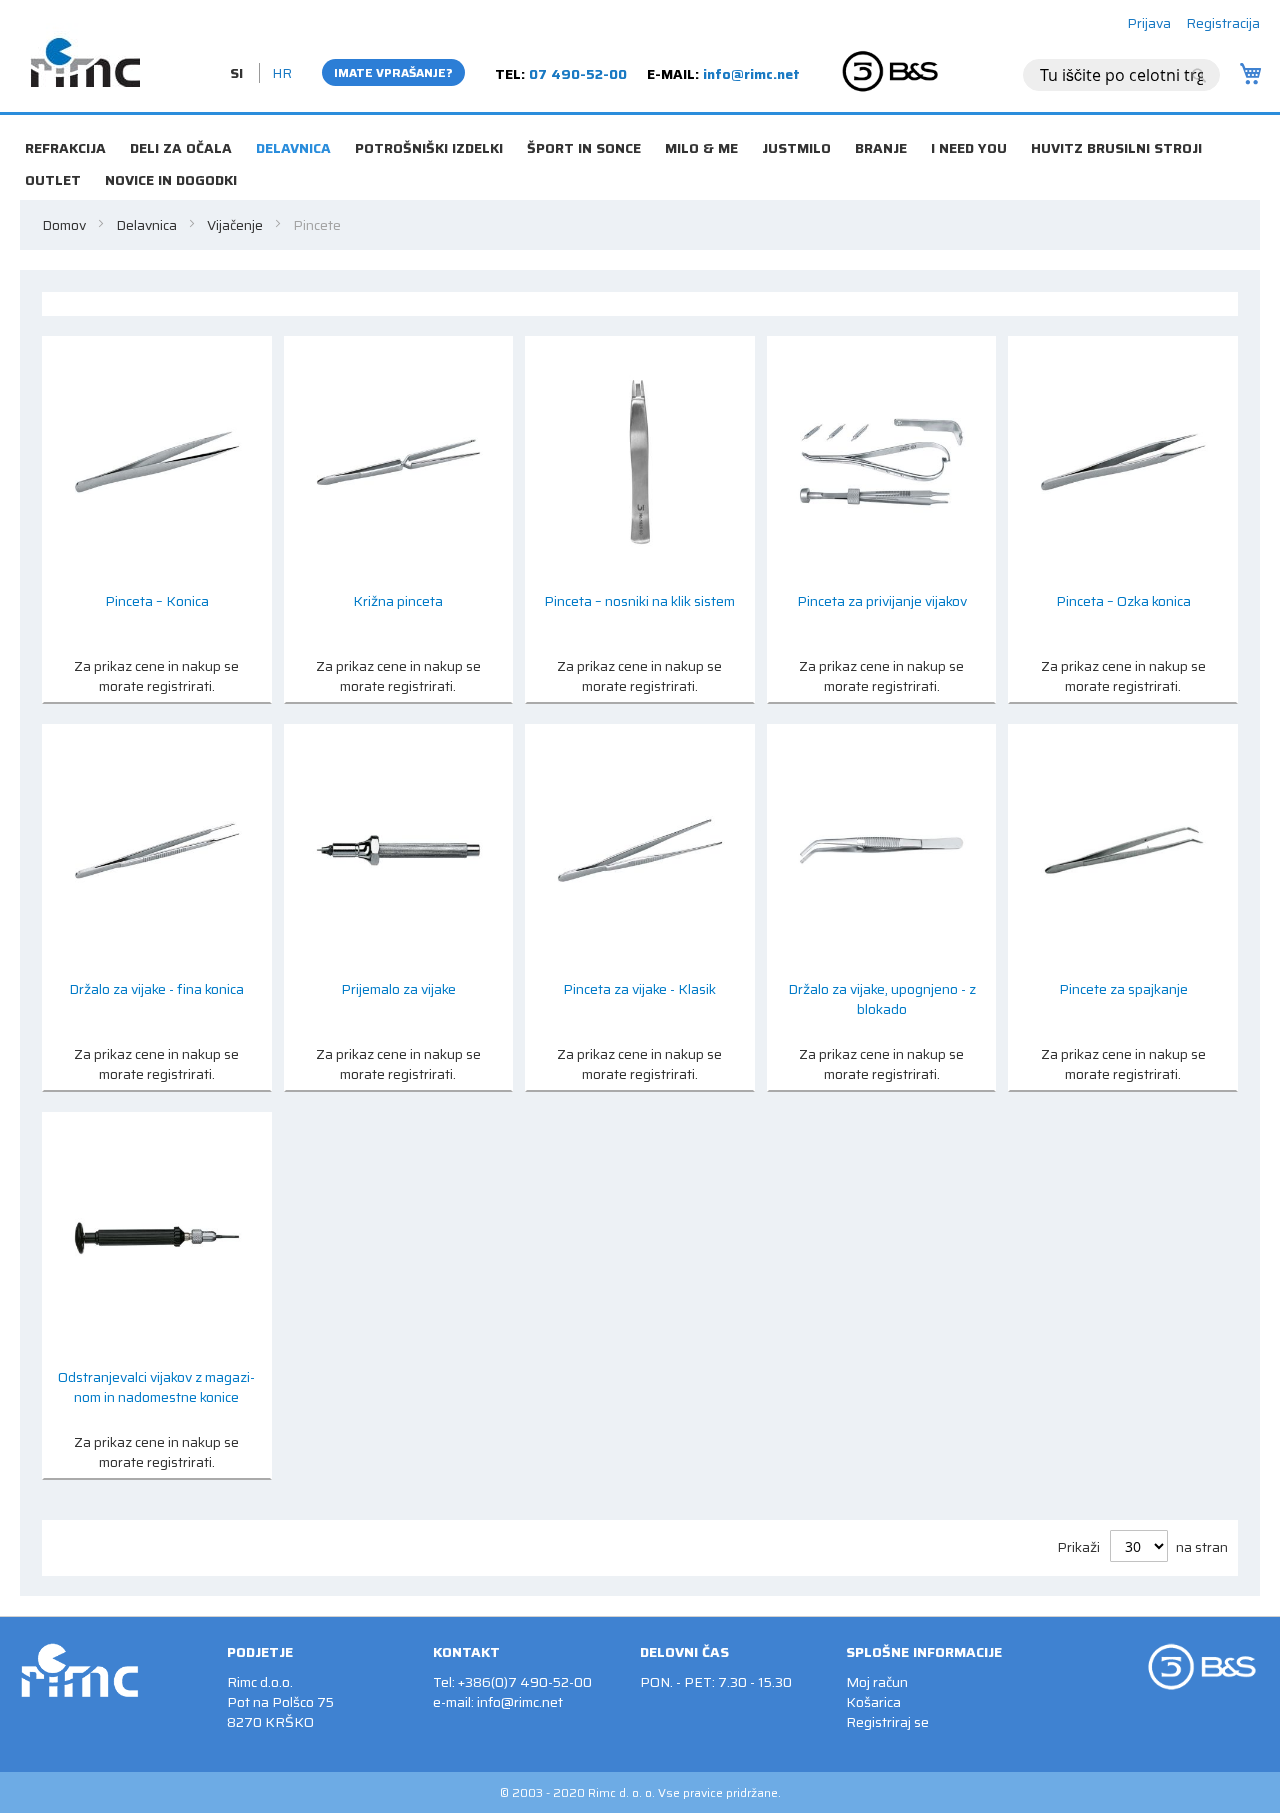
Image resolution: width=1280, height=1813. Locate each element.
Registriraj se (887, 1722)
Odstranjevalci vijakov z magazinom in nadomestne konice (156, 1387)
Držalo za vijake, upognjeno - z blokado (882, 999)
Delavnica (148, 225)
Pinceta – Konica (157, 601)
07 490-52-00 (578, 74)
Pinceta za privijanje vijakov (882, 601)
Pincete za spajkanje (1123, 989)
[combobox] (1121, 75)
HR (282, 73)
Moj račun (877, 1682)
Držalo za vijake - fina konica (156, 989)
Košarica (873, 1702)
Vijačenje (236, 225)
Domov (65, 225)
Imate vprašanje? (393, 72)
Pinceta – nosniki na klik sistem (639, 601)
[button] (238, 73)
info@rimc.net (751, 74)
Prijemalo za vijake (398, 989)
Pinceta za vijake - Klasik (639, 989)
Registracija (1223, 23)
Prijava (1149, 23)
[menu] (640, 122)
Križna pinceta (398, 601)
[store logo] (85, 55)
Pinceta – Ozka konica (1123, 601)
